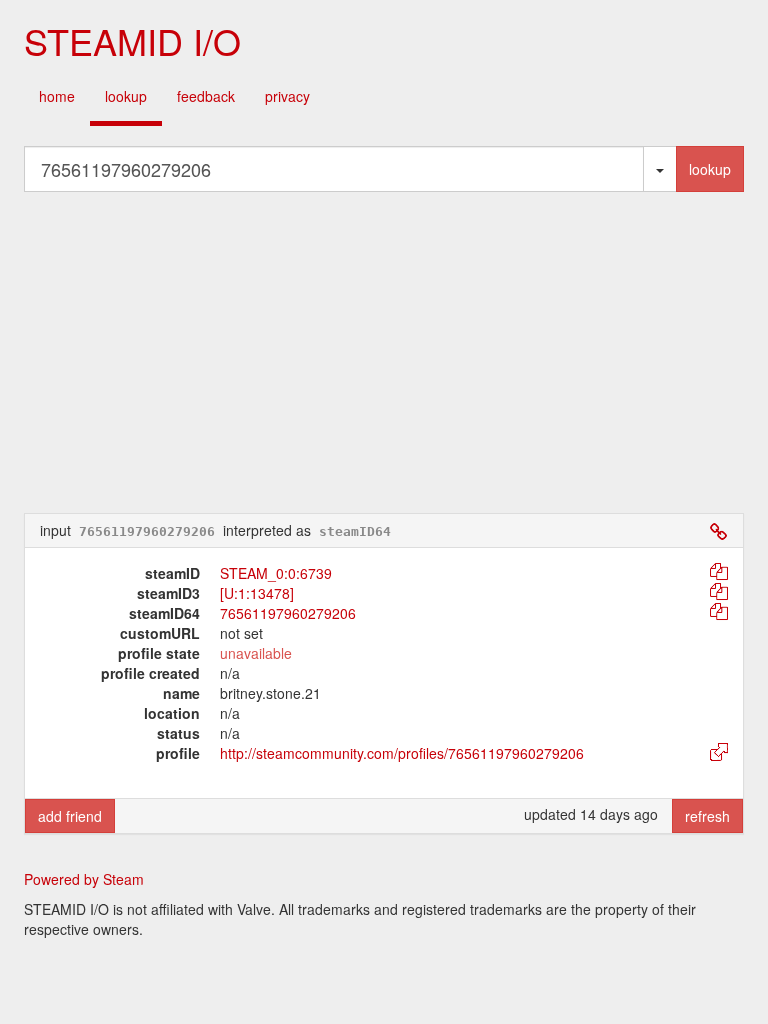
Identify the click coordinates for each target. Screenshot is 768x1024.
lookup (126, 96)
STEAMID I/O (132, 40)
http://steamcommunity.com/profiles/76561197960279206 (402, 753)
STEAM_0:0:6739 (276, 573)
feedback (206, 96)
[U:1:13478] (257, 593)
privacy (287, 96)
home (57, 96)
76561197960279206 (288, 613)
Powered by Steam (84, 879)
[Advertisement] (384, 352)
